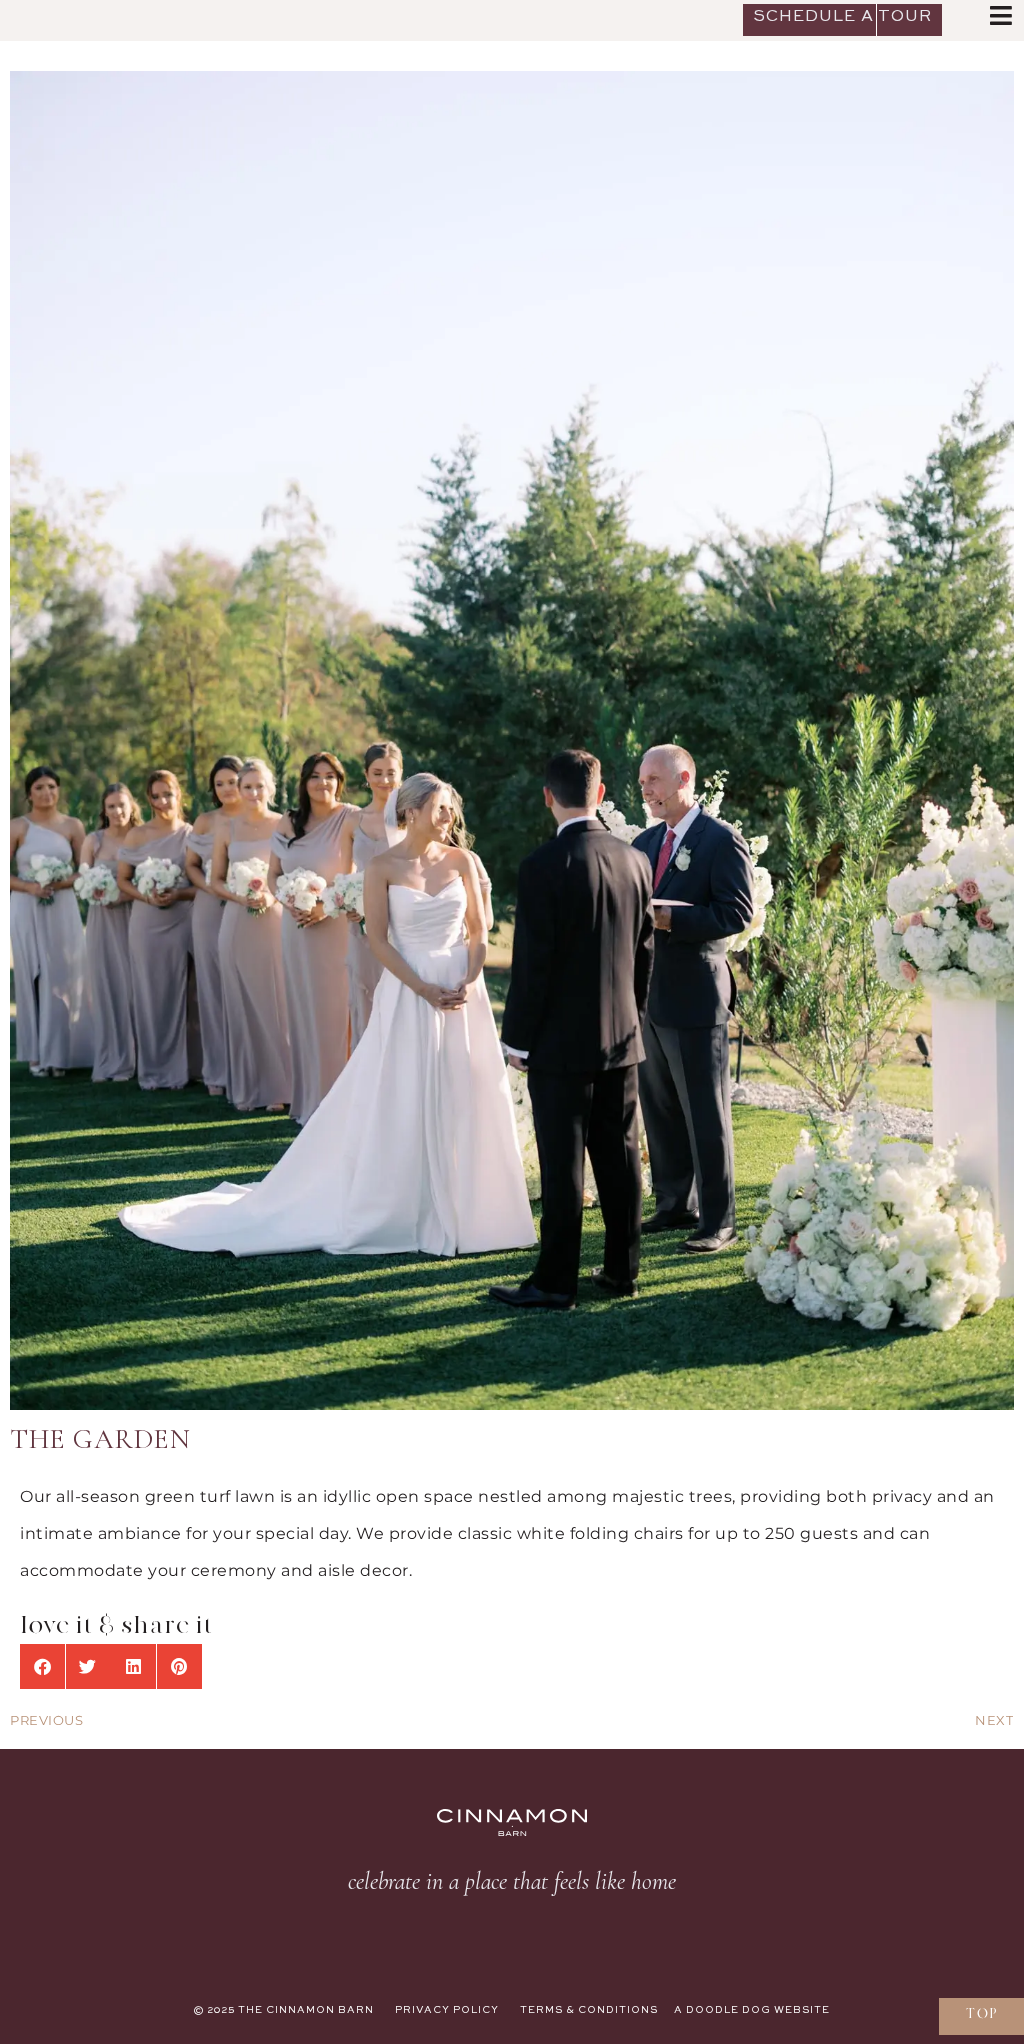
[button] (42, 1666)
